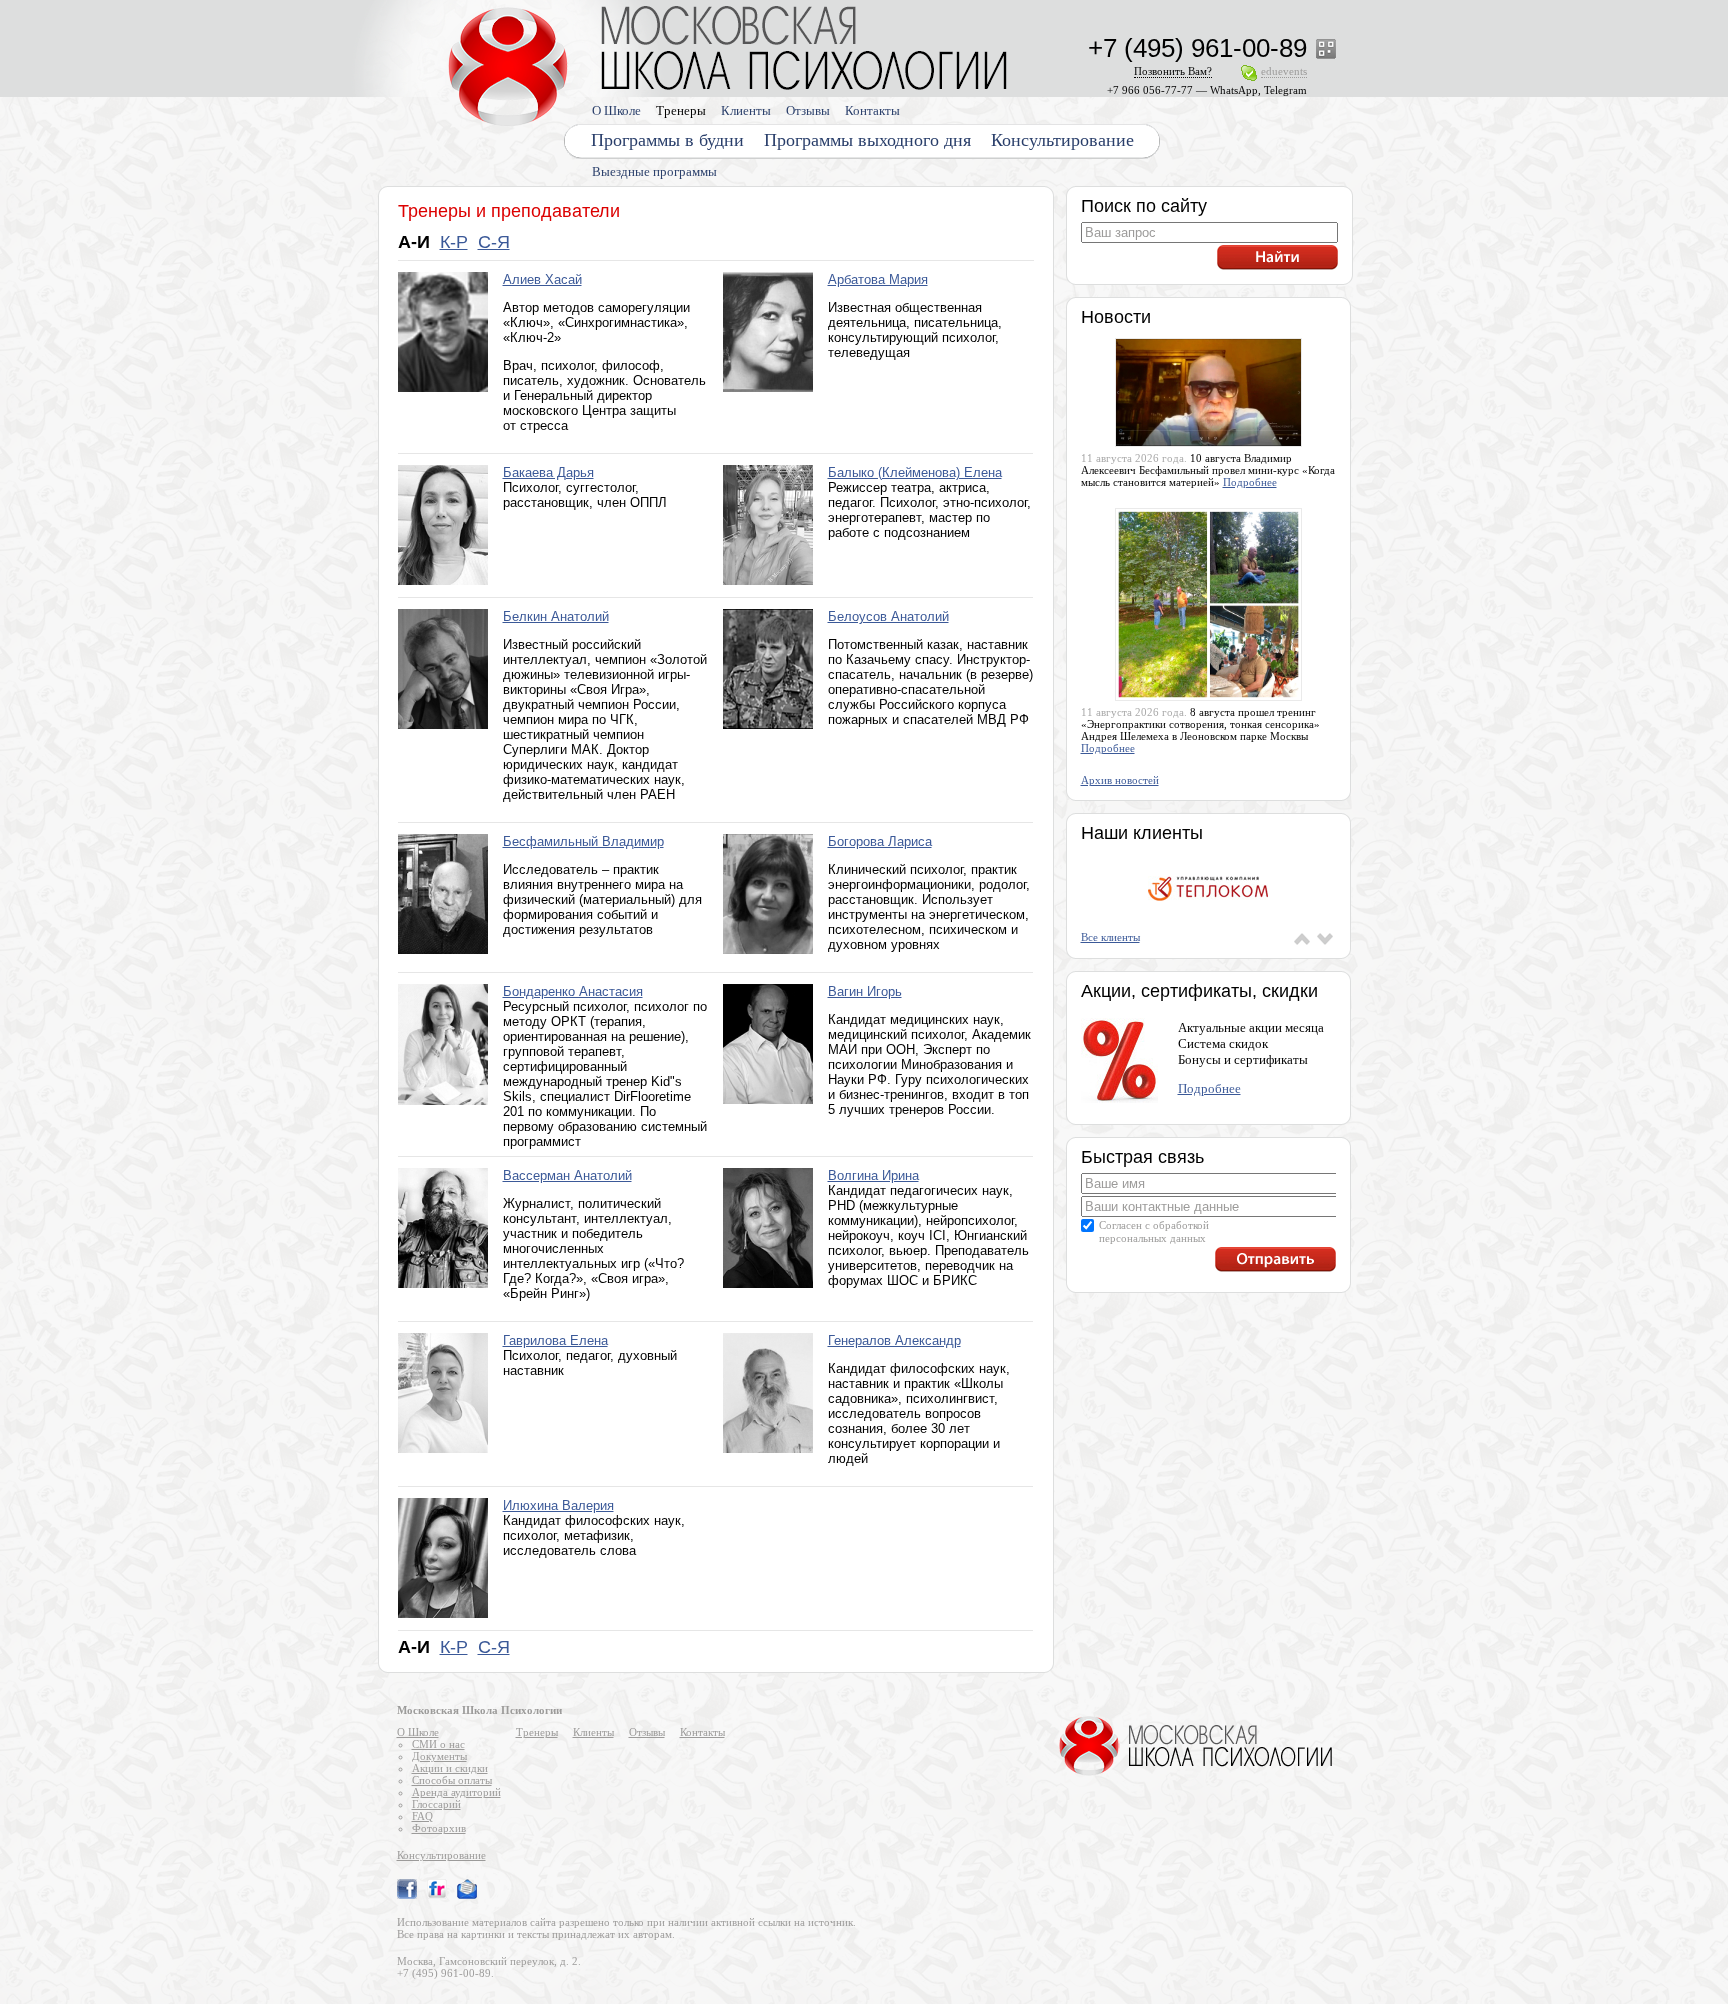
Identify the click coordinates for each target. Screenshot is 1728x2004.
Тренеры (681, 110)
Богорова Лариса (880, 841)
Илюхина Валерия (558, 1505)
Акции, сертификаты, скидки (1199, 991)
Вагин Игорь (865, 991)
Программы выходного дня (867, 140)
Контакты (872, 110)
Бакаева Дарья (548, 472)
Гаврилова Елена (555, 1340)
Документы (439, 1756)
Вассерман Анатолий (567, 1175)
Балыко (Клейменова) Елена (915, 472)
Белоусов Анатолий (888, 616)
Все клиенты (1110, 937)
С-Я (494, 242)
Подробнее (1250, 482)
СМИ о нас (438, 1744)
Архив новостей (1120, 780)
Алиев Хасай (542, 279)
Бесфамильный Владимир (583, 841)
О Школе (616, 110)
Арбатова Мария (878, 279)
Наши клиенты (1142, 833)
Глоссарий (436, 1804)
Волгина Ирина (873, 1175)
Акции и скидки (450, 1768)
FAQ (422, 1816)
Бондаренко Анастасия (573, 991)
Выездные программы (654, 171)
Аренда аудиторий (456, 1792)
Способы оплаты (452, 1780)
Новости (1116, 317)
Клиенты (746, 110)
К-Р (454, 242)
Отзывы (808, 110)
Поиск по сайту (1144, 206)
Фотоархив (439, 1828)
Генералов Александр (894, 1340)
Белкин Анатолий (556, 616)
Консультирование (1062, 140)
